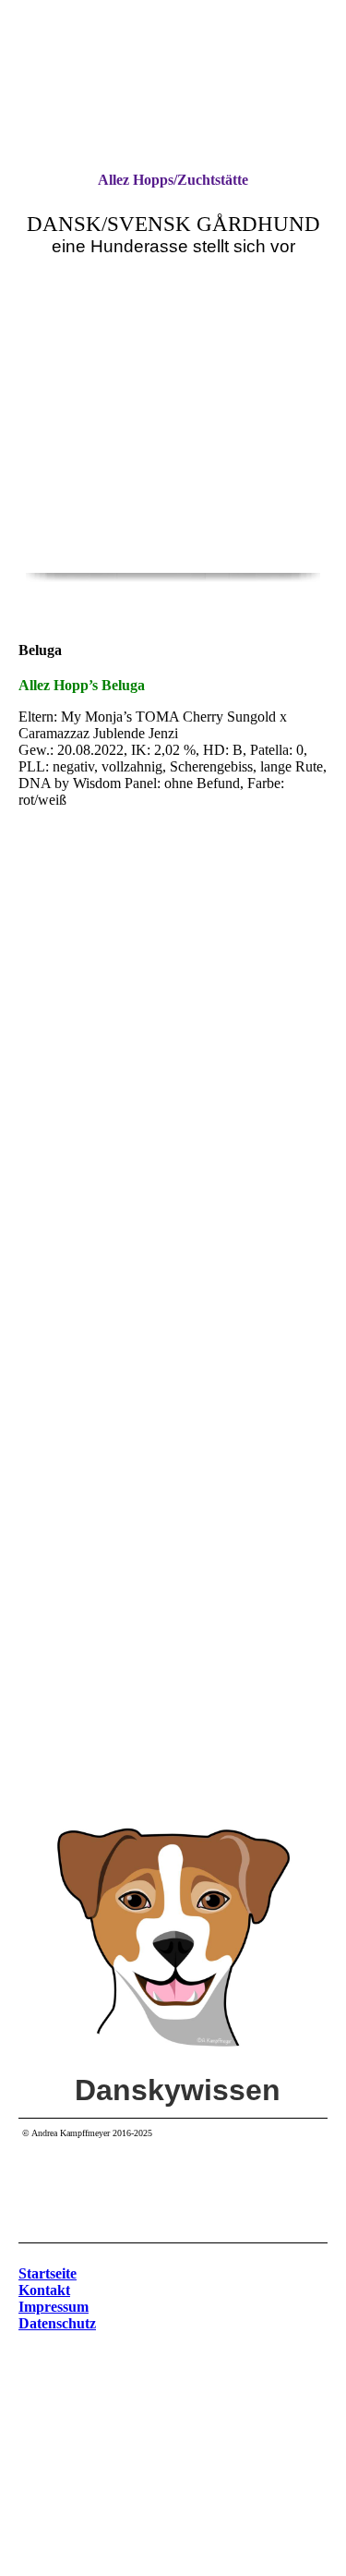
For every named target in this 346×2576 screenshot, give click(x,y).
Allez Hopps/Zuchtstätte (173, 180)
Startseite (48, 2273)
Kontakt (44, 2290)
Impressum (54, 2307)
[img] (173, 480)
